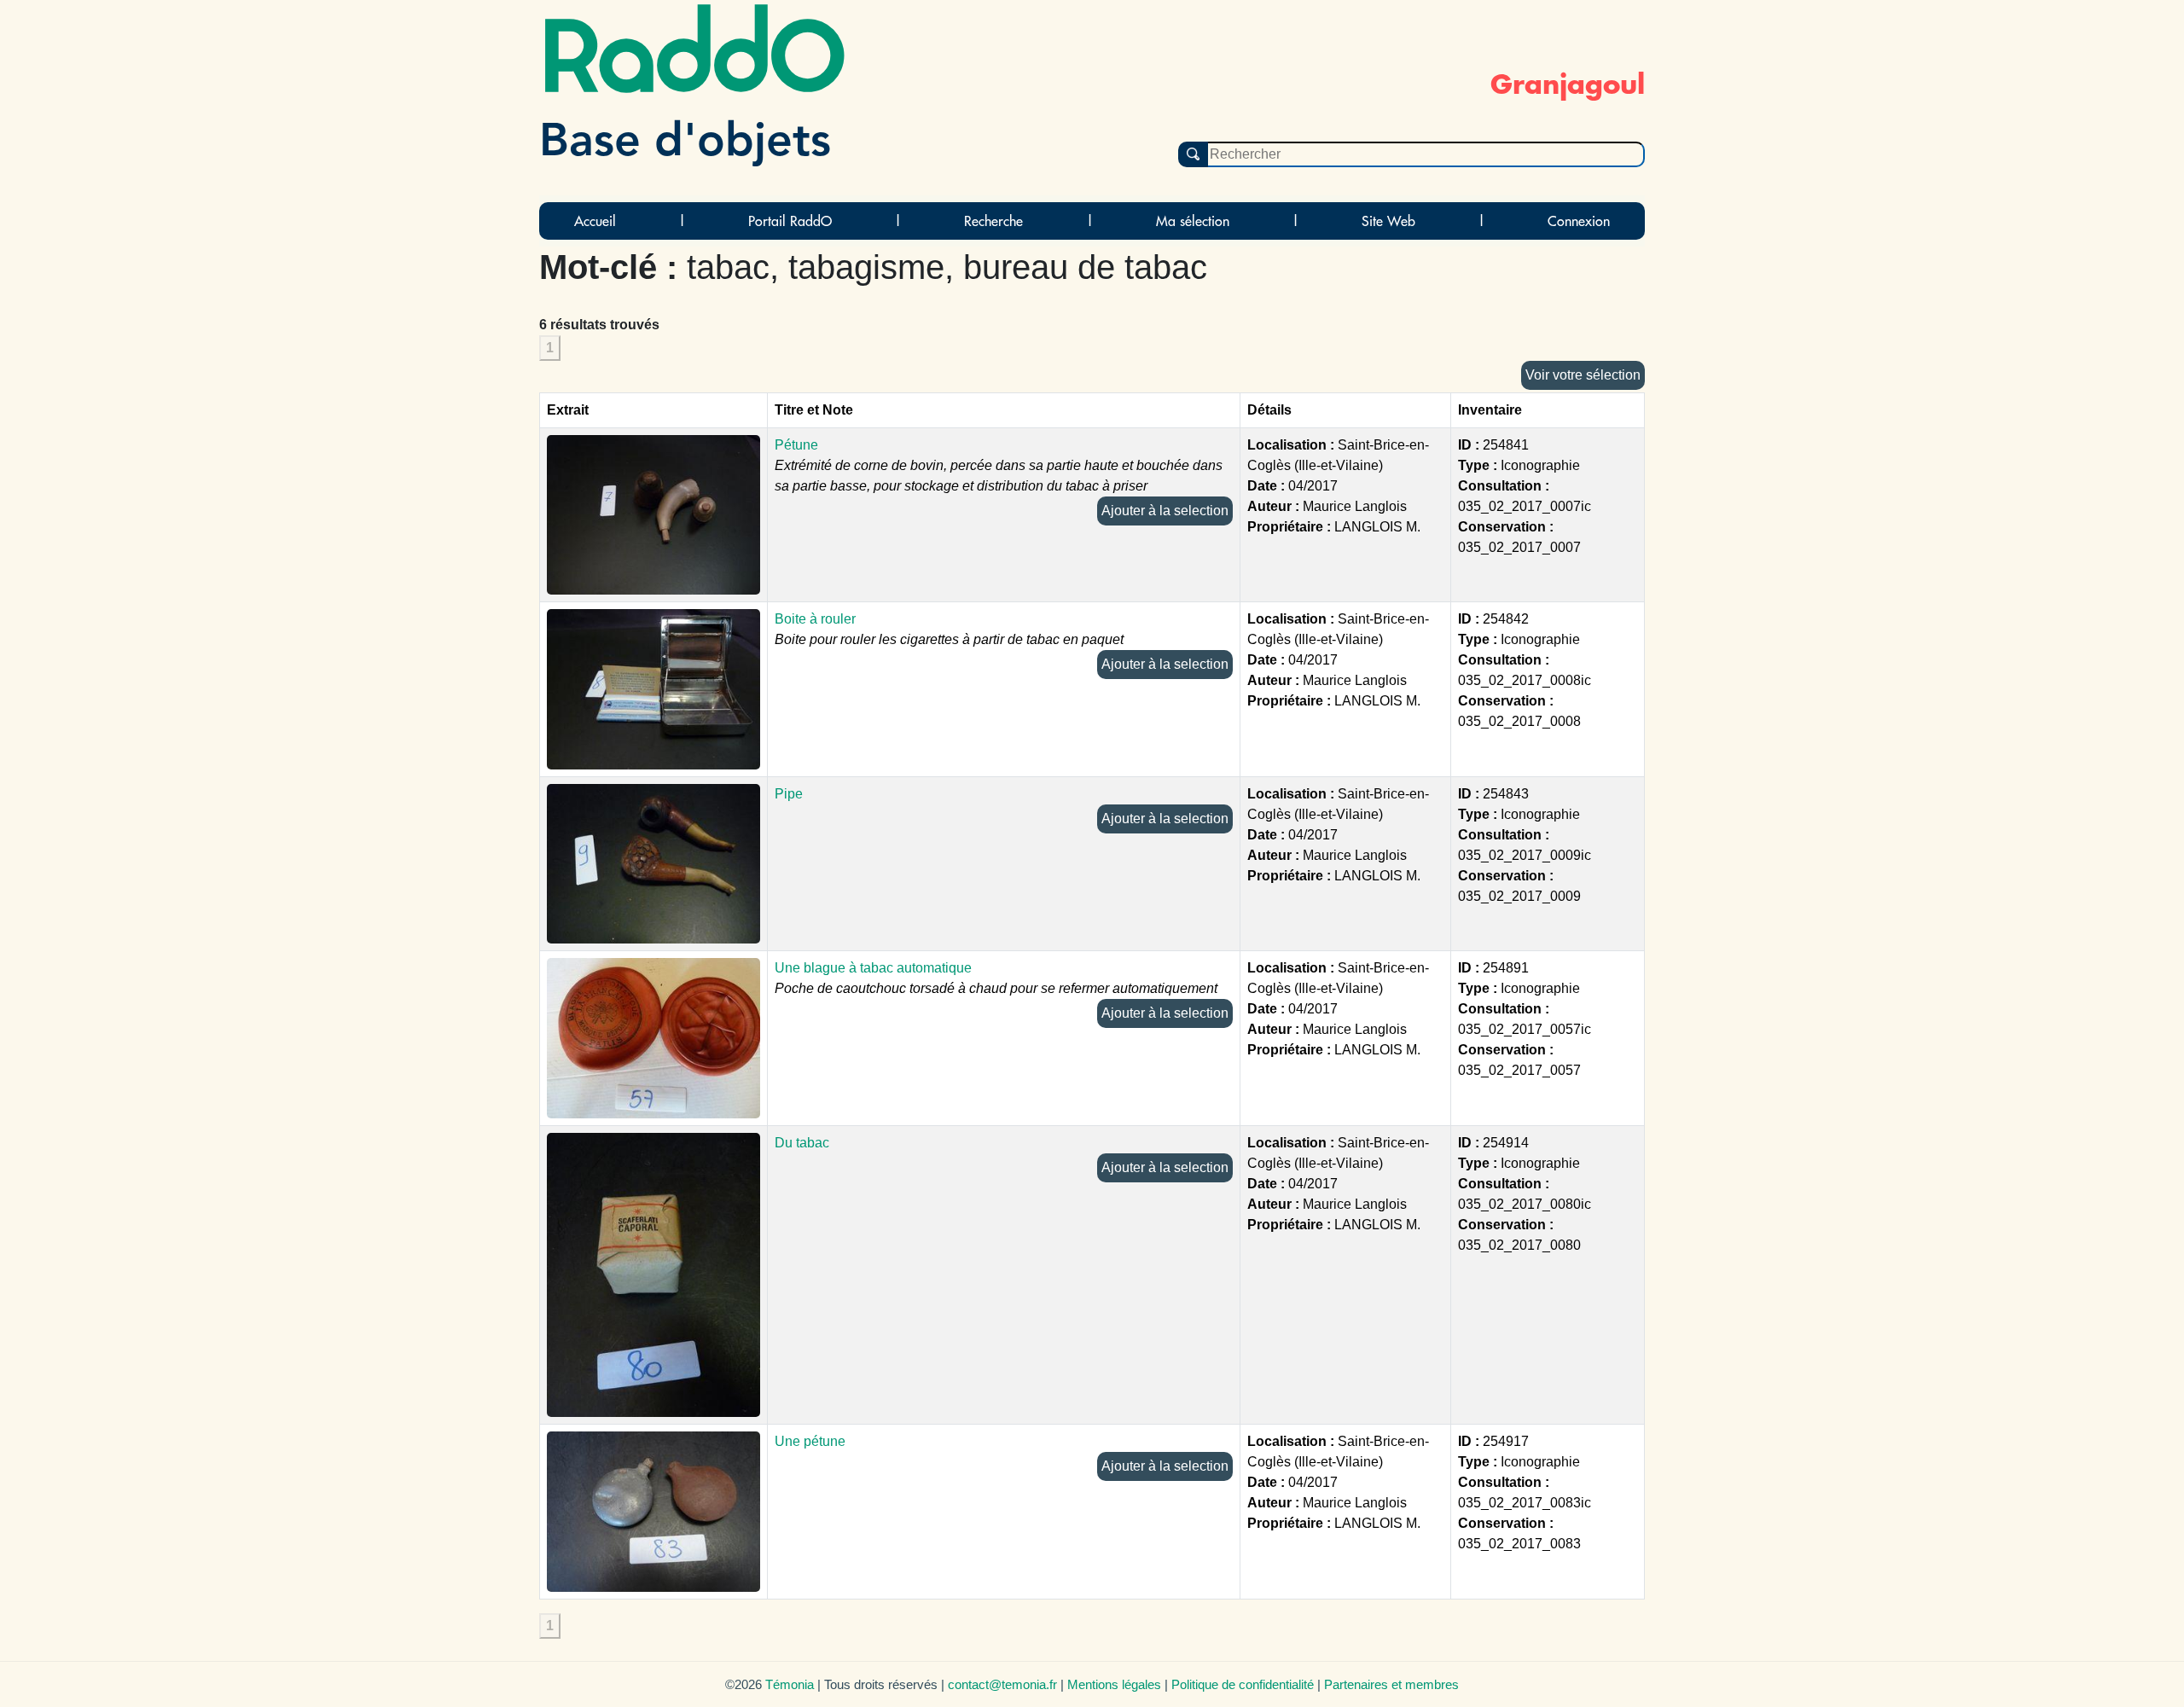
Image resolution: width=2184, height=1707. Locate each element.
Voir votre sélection (1583, 375)
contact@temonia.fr (1002, 1684)
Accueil (595, 221)
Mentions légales (1114, 1684)
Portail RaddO (790, 221)
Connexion (1579, 221)
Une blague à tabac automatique (873, 968)
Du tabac (802, 1143)
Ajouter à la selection (1165, 511)
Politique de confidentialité (1243, 1684)
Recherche (993, 221)
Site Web (1388, 221)
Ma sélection (1193, 221)
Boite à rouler (815, 619)
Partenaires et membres (1391, 1684)
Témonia (790, 1684)
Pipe (789, 794)
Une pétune (810, 1441)
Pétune (796, 445)
